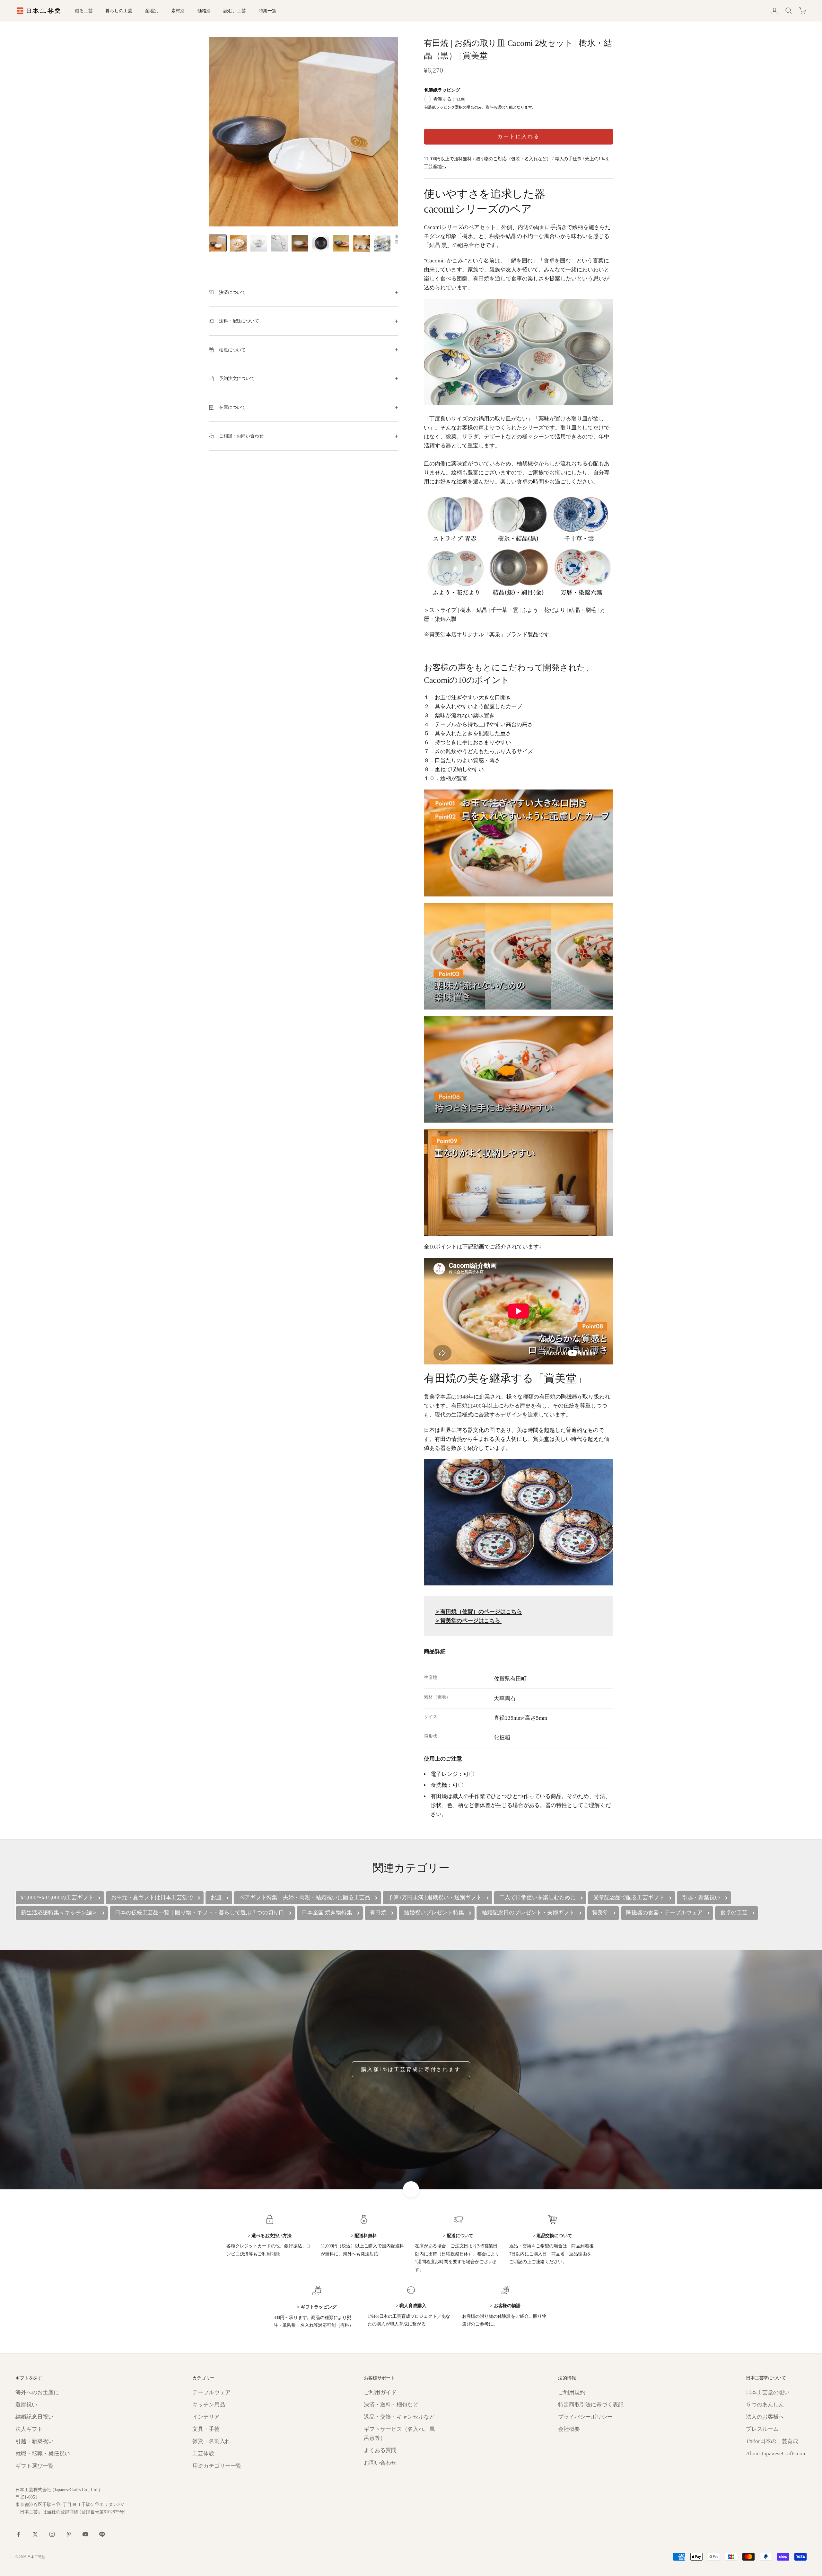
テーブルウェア (211, 2392)
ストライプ (443, 610)
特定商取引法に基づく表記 (591, 2405)
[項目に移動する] (218, 243)
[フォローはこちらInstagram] (52, 2534)
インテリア (206, 2417)
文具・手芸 (206, 2429)
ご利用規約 (572, 2392)
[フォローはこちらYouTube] (85, 2534)
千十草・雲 (505, 610)
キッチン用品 (209, 2405)
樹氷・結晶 (474, 610)
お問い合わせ (380, 2463)
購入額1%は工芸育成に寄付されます (411, 2069)
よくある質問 (380, 2450)
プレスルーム (762, 2429)
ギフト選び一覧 (35, 2466)
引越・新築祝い (35, 2441)
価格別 (204, 11)
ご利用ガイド (380, 2392)
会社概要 (569, 2429)
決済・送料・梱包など (391, 2405)
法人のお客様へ (765, 2417)
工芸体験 (203, 2453)
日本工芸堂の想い (768, 2392)
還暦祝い (26, 2405)
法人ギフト (29, 2429)
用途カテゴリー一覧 (217, 2466)
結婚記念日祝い (35, 2417)
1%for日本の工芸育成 (772, 2441)
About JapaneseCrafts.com (776, 2453)
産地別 (152, 11)
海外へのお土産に (37, 2392)
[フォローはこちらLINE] (102, 2534)
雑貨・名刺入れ (211, 2441)
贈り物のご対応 (491, 159)
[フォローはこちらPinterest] (69, 2534)
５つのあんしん (765, 2405)
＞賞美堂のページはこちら (468, 1621)
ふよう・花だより (544, 610)
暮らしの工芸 (119, 11)
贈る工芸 (84, 11)
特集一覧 (268, 11)
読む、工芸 (235, 11)
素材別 (178, 11)
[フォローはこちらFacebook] (19, 2534)
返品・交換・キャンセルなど (399, 2417)
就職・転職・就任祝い (43, 2453)
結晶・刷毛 (583, 610)
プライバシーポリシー (585, 2417)
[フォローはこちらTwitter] (35, 2534)
